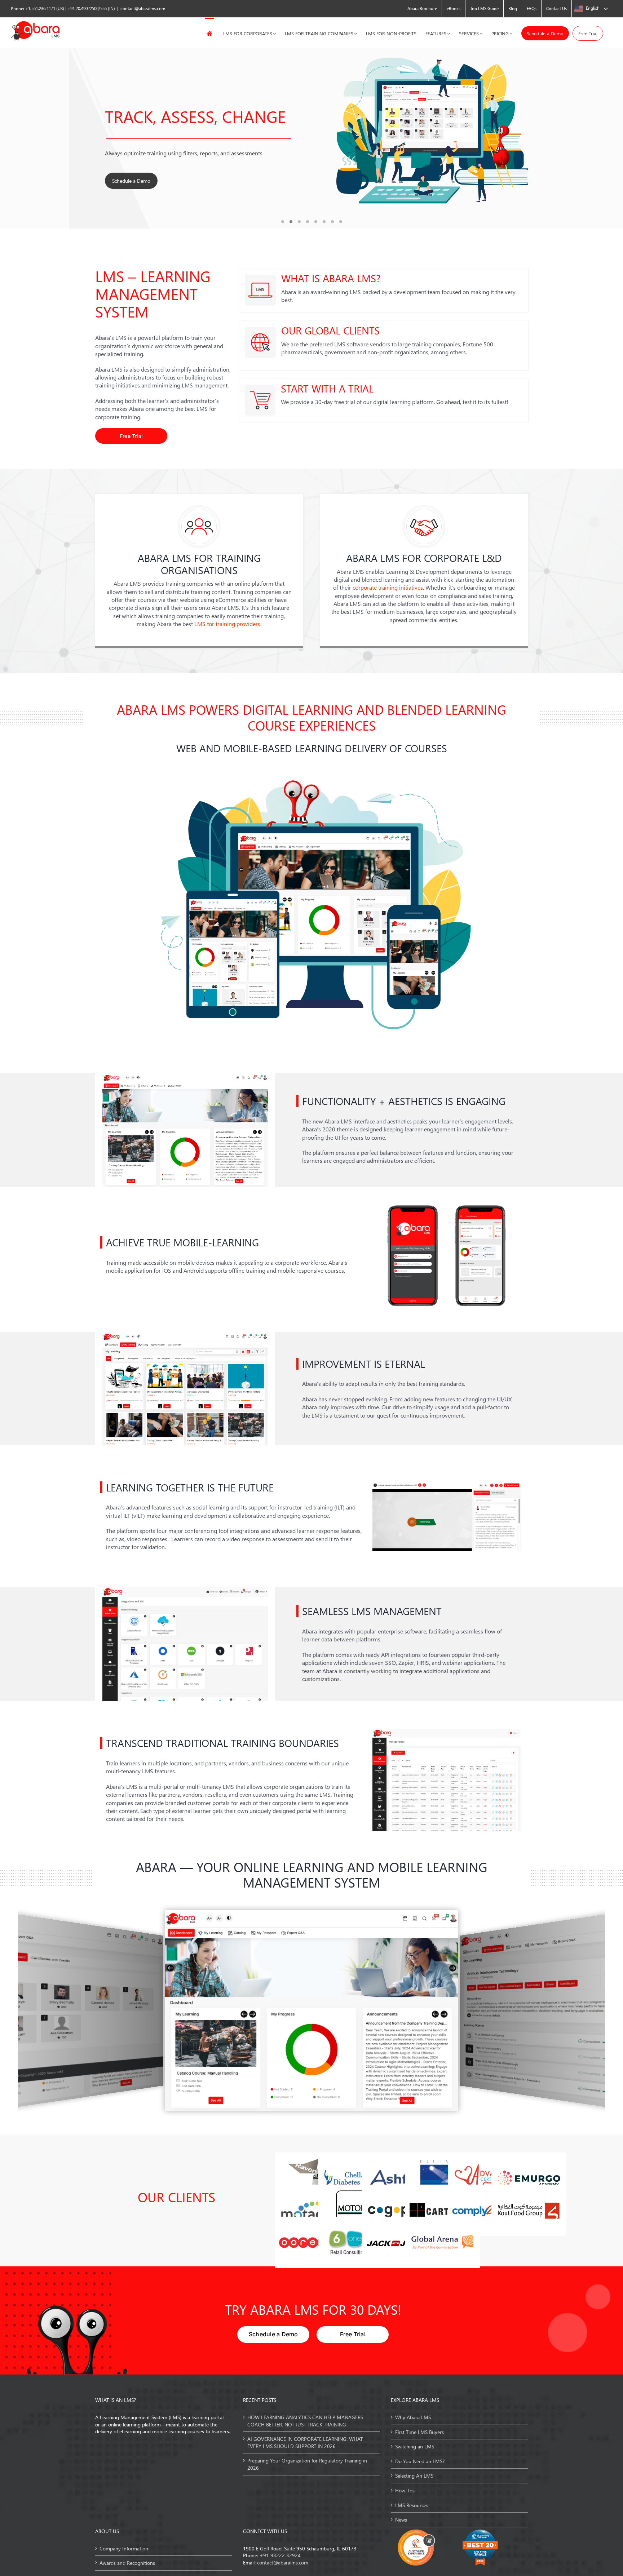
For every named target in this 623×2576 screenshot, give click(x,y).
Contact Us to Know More (141, 181)
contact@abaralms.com (143, 8)
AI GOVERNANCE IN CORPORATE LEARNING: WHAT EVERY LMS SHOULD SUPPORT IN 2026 (305, 2442)
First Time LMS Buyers (419, 2432)
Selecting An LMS (414, 2476)
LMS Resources (412, 2505)
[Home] (209, 33)
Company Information (124, 2548)
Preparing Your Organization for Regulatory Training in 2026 (307, 2464)
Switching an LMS (415, 2446)
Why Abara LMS (413, 2417)
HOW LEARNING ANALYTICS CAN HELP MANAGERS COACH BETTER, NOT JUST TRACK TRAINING (305, 2421)
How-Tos (405, 2490)
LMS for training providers (227, 624)
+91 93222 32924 (280, 2555)
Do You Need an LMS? (420, 2461)
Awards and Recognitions (127, 2563)
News (401, 2520)
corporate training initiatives (388, 587)
